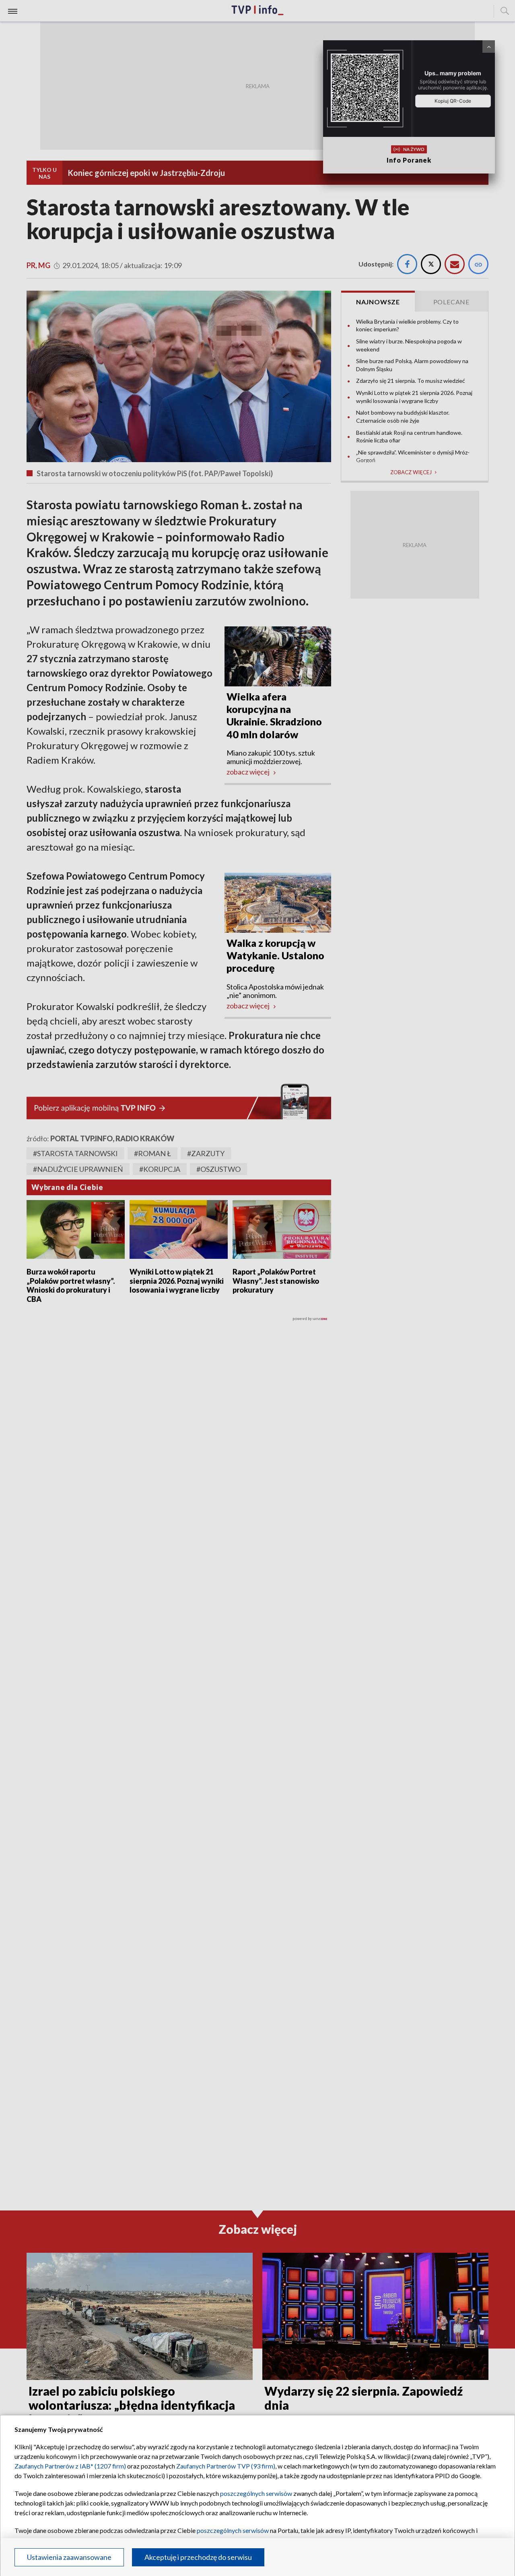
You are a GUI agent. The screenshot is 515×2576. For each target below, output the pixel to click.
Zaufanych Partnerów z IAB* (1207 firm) (70, 2466)
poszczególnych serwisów (256, 2493)
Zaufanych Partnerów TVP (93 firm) (226, 2466)
